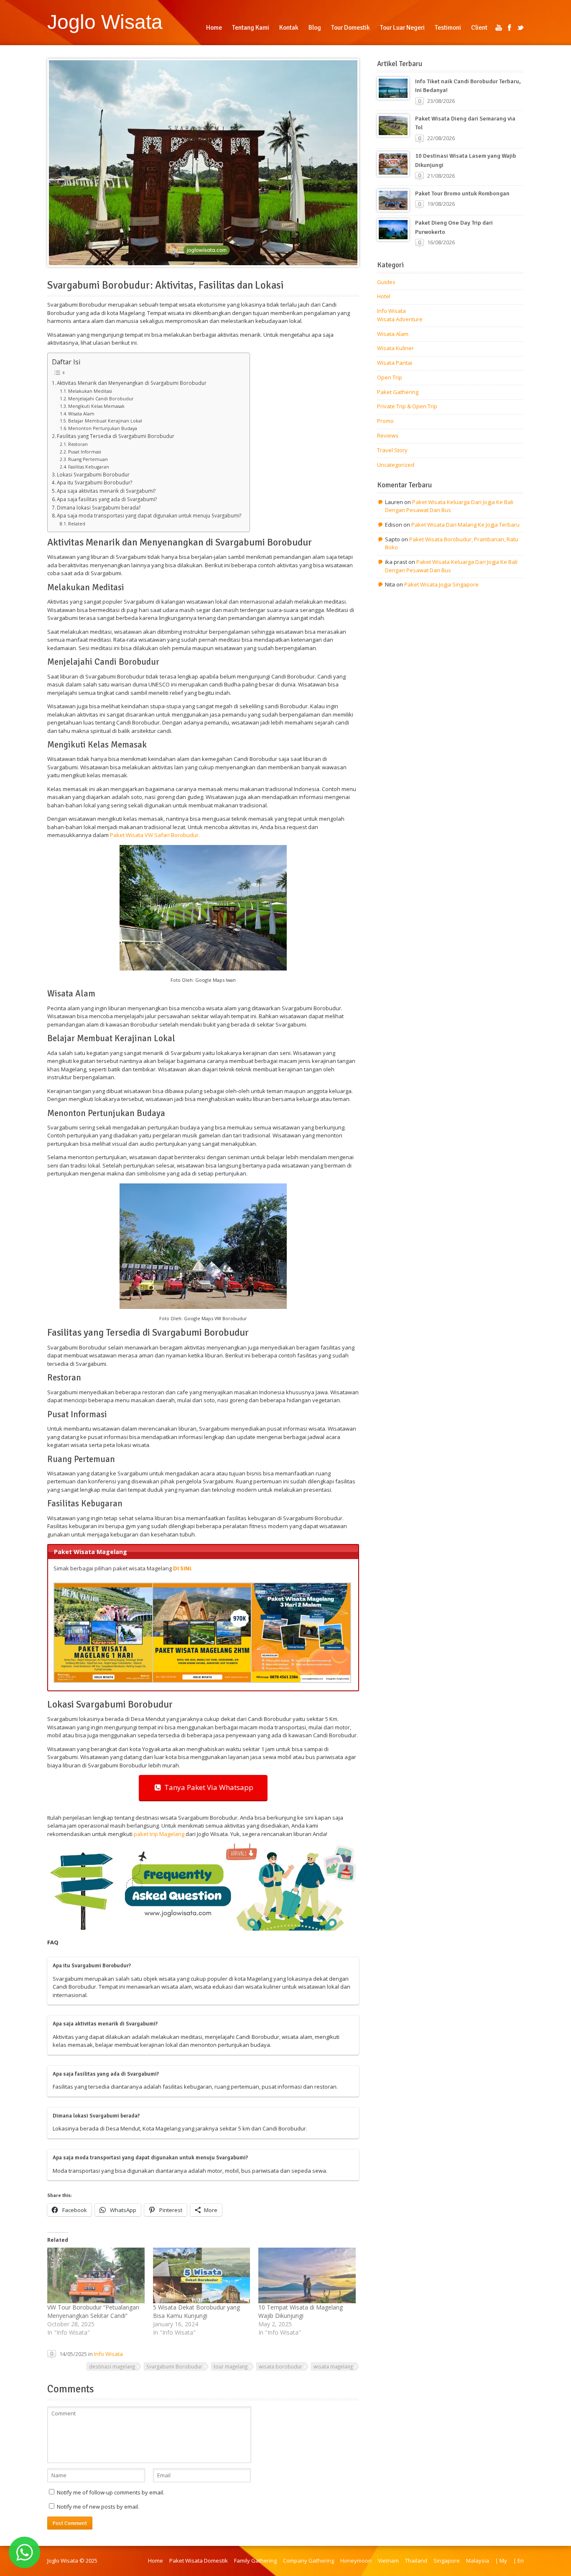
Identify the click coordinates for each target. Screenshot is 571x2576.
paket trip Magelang (159, 1834)
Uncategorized (396, 465)
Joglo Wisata (105, 22)
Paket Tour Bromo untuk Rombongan (462, 193)
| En (519, 2561)
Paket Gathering (398, 392)
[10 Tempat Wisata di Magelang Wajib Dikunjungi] (307, 2275)
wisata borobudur (280, 2366)
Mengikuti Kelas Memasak (96, 406)
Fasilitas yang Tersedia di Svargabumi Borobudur (116, 436)
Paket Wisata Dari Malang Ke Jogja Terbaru (465, 525)
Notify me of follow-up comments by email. (111, 2492)
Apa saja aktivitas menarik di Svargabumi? (106, 491)
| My (501, 2561)
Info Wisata (108, 2354)
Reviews (388, 435)
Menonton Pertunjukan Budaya (103, 428)
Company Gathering (308, 2561)
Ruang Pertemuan (88, 459)
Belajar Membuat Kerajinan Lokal (105, 421)
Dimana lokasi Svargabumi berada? (99, 507)
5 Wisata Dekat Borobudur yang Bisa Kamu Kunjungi (196, 2311)
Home (155, 2561)
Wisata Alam (81, 414)
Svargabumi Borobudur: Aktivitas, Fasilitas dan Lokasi (166, 285)
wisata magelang (333, 2366)
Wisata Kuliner (395, 348)
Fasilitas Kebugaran (89, 467)
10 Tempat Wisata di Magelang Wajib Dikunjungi (301, 2311)
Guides (386, 282)
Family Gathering (255, 2561)
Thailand (416, 2561)
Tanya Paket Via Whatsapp (207, 1787)
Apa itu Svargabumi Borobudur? (94, 482)
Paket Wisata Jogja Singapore (441, 584)
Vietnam (388, 2561)
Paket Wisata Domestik (199, 2561)
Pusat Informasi (85, 452)
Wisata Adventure (400, 319)
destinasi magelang (112, 2366)
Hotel (384, 296)
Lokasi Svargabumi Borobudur (93, 474)
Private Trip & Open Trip (407, 406)
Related (77, 524)
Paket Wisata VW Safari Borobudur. (155, 835)
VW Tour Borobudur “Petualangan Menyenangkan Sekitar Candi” (93, 2311)
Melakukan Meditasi (90, 391)
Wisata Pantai (395, 363)
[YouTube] (499, 28)
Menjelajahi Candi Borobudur (101, 399)
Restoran (78, 444)
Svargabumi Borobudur (174, 2366)
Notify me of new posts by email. (98, 2507)
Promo (385, 421)
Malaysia (478, 2561)
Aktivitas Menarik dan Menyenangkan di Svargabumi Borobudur (132, 383)
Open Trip (390, 377)
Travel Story (392, 450)
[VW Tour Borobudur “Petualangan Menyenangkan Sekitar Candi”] (96, 2275)
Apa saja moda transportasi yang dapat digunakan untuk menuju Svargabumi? (149, 515)
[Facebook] (510, 28)
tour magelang (231, 2366)
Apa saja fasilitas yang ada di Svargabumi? (107, 499)
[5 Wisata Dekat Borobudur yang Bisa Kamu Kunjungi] (202, 2275)
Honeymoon (356, 2561)
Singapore (447, 2561)
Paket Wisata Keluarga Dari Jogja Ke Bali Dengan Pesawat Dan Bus (449, 506)
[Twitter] (520, 28)
